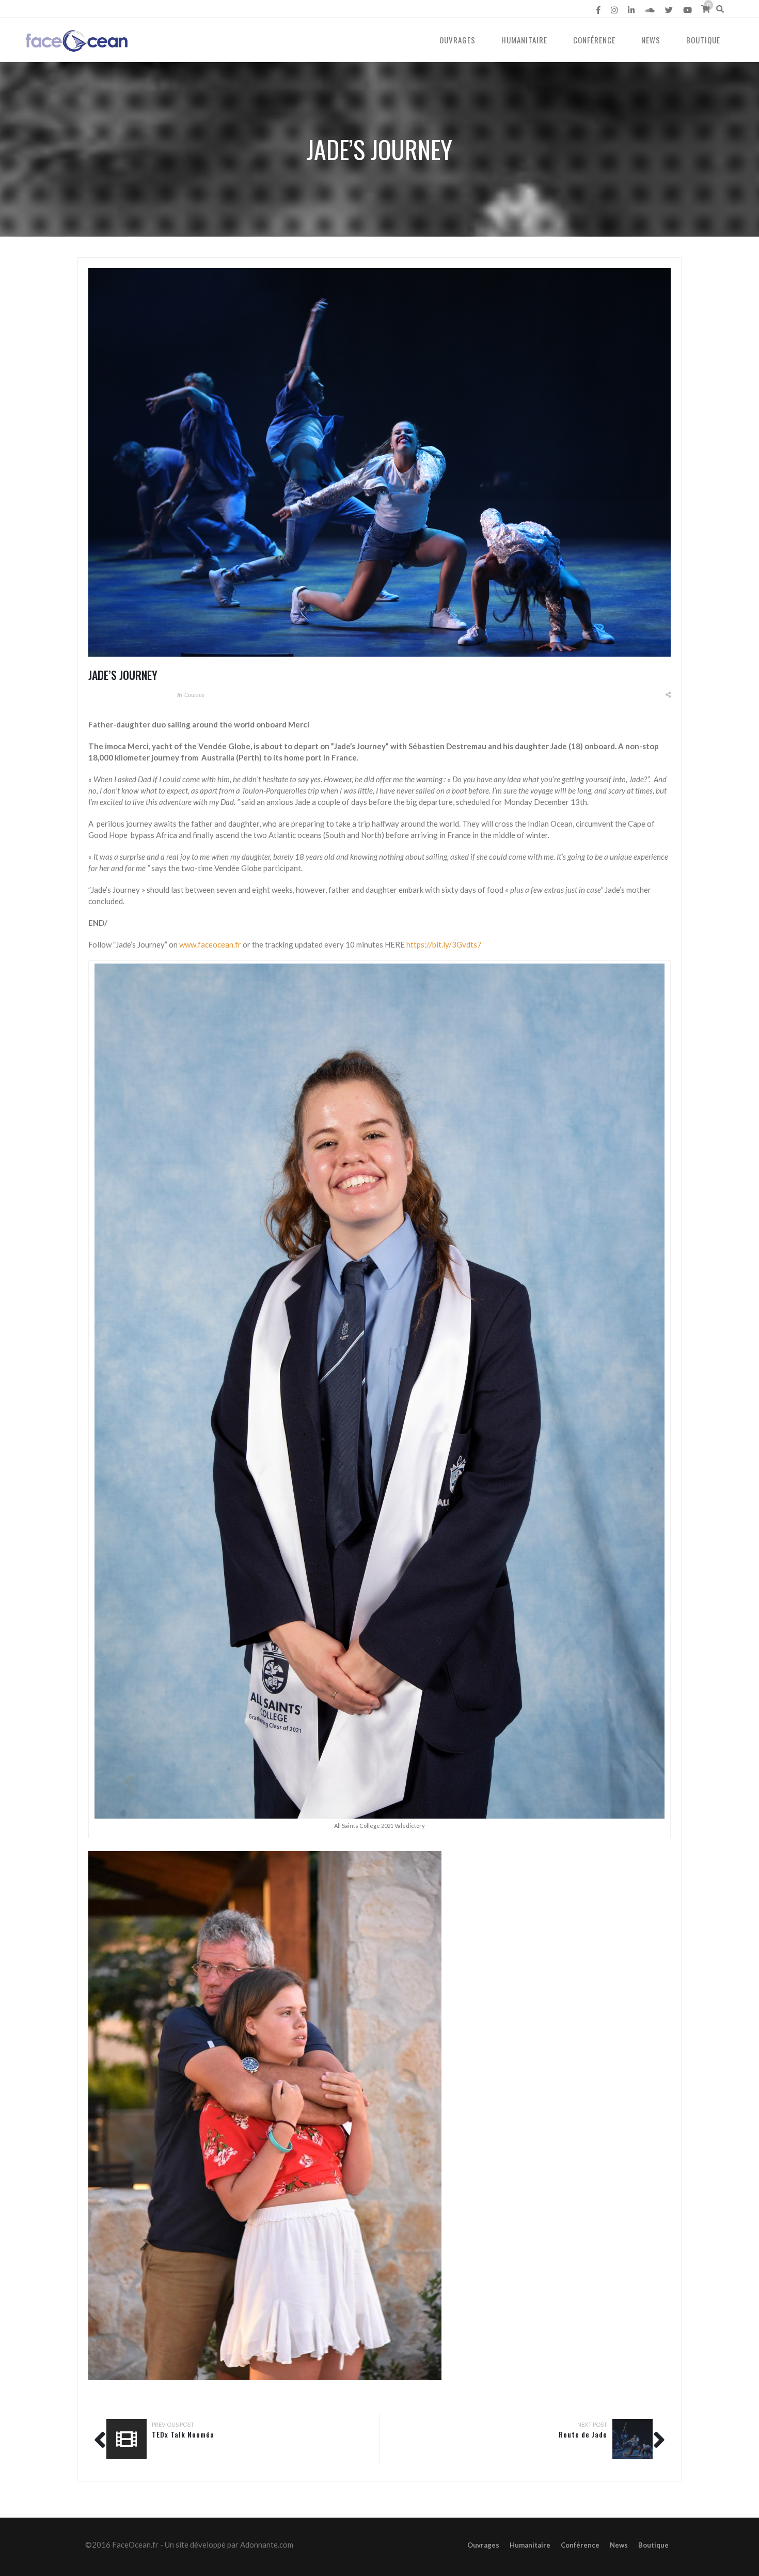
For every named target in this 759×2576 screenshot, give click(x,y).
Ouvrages (457, 40)
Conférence (594, 40)
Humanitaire (524, 40)
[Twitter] (669, 10)
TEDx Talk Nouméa (183, 2434)
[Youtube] (687, 10)
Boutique (703, 40)
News (651, 40)
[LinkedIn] (631, 10)
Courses (194, 695)
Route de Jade (583, 2434)
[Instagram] (614, 10)
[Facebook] (598, 10)
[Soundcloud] (650, 10)
